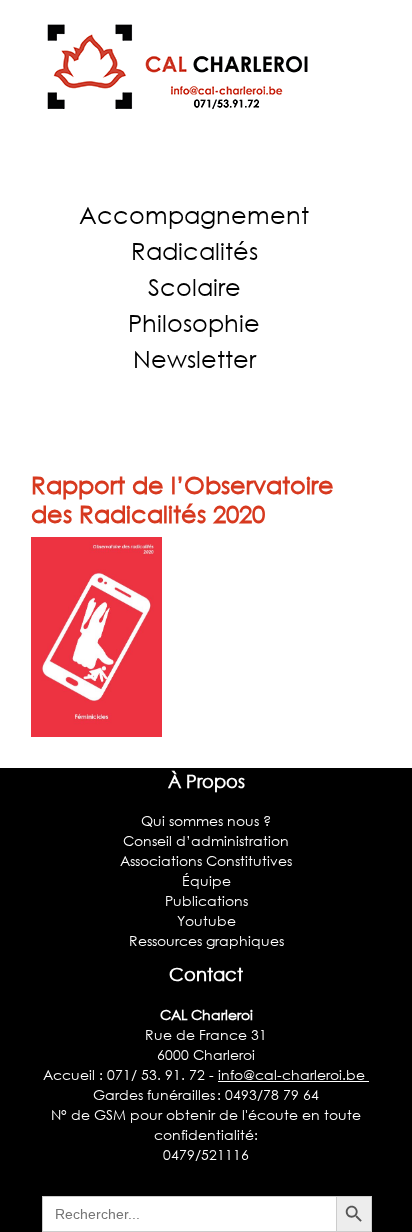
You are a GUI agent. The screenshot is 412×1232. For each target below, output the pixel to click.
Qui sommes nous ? (206, 820)
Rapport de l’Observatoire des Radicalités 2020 (182, 499)
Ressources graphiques (206, 940)
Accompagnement (194, 214)
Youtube (206, 920)
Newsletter (194, 358)
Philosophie (194, 322)
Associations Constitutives (206, 860)
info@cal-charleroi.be (293, 1074)
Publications (206, 900)
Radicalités (194, 250)
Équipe (206, 880)
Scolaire (194, 286)
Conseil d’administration (206, 840)
